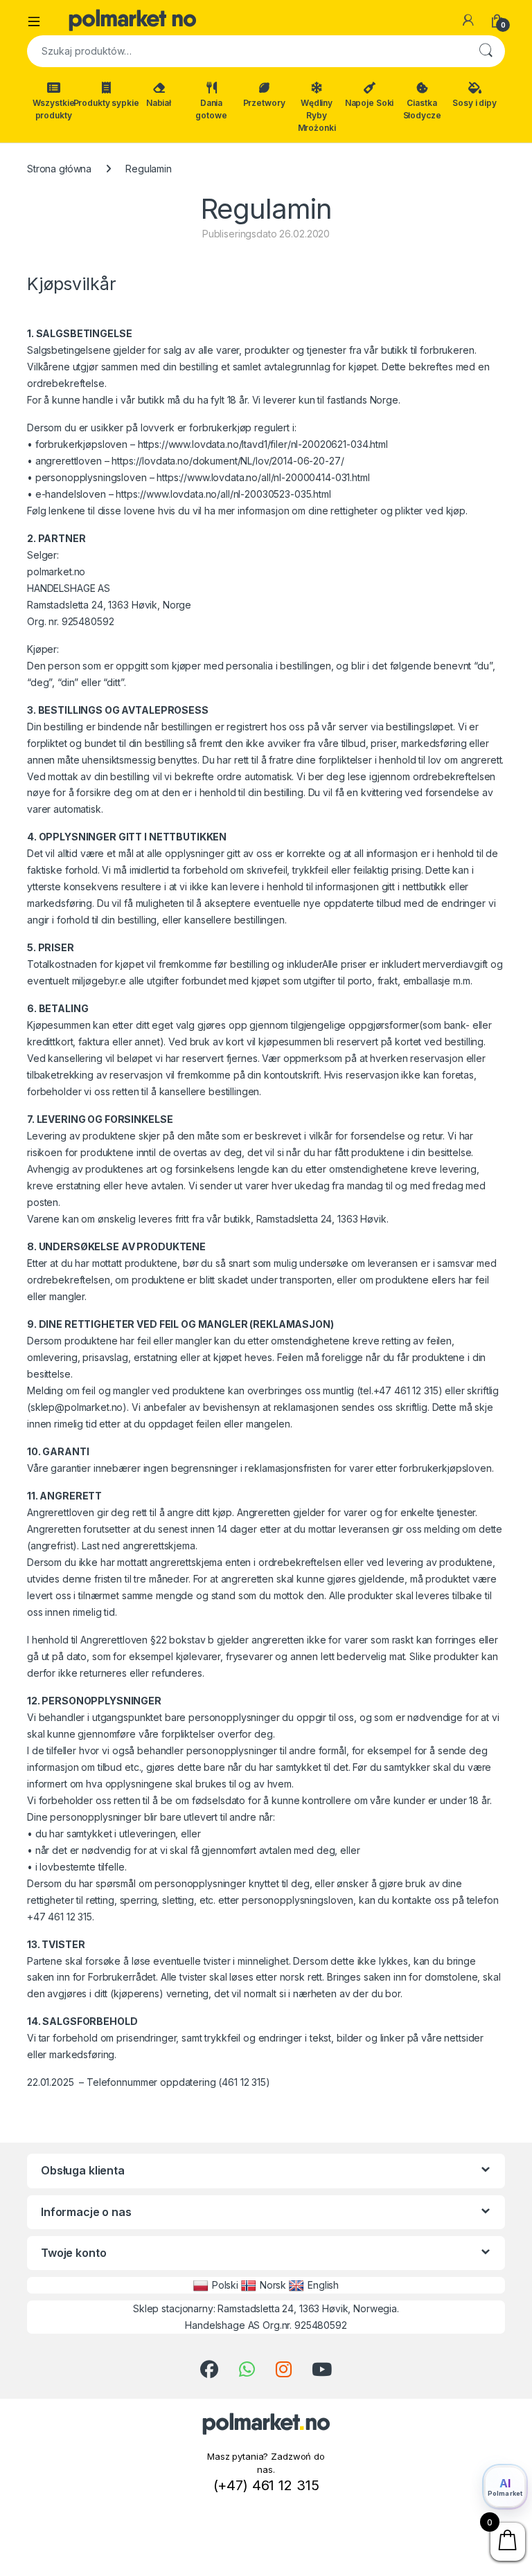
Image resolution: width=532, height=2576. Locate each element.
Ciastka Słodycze (422, 109)
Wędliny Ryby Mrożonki (317, 115)
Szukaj (486, 51)
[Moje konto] (468, 20)
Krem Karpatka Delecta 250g (157, 2560)
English (323, 2285)
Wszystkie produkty (54, 109)
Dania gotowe (211, 109)
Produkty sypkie (106, 103)
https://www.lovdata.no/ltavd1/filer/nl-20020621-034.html (263, 444)
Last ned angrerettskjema (139, 1546)
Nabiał (159, 103)
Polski (225, 2285)
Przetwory (264, 103)
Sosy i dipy (474, 103)
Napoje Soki (369, 103)
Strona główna (59, 169)
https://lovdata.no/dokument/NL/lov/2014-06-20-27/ (228, 461)
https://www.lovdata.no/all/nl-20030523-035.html (223, 494)
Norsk (273, 2285)
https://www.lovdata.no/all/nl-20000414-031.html (263, 477)
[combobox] (247, 51)
